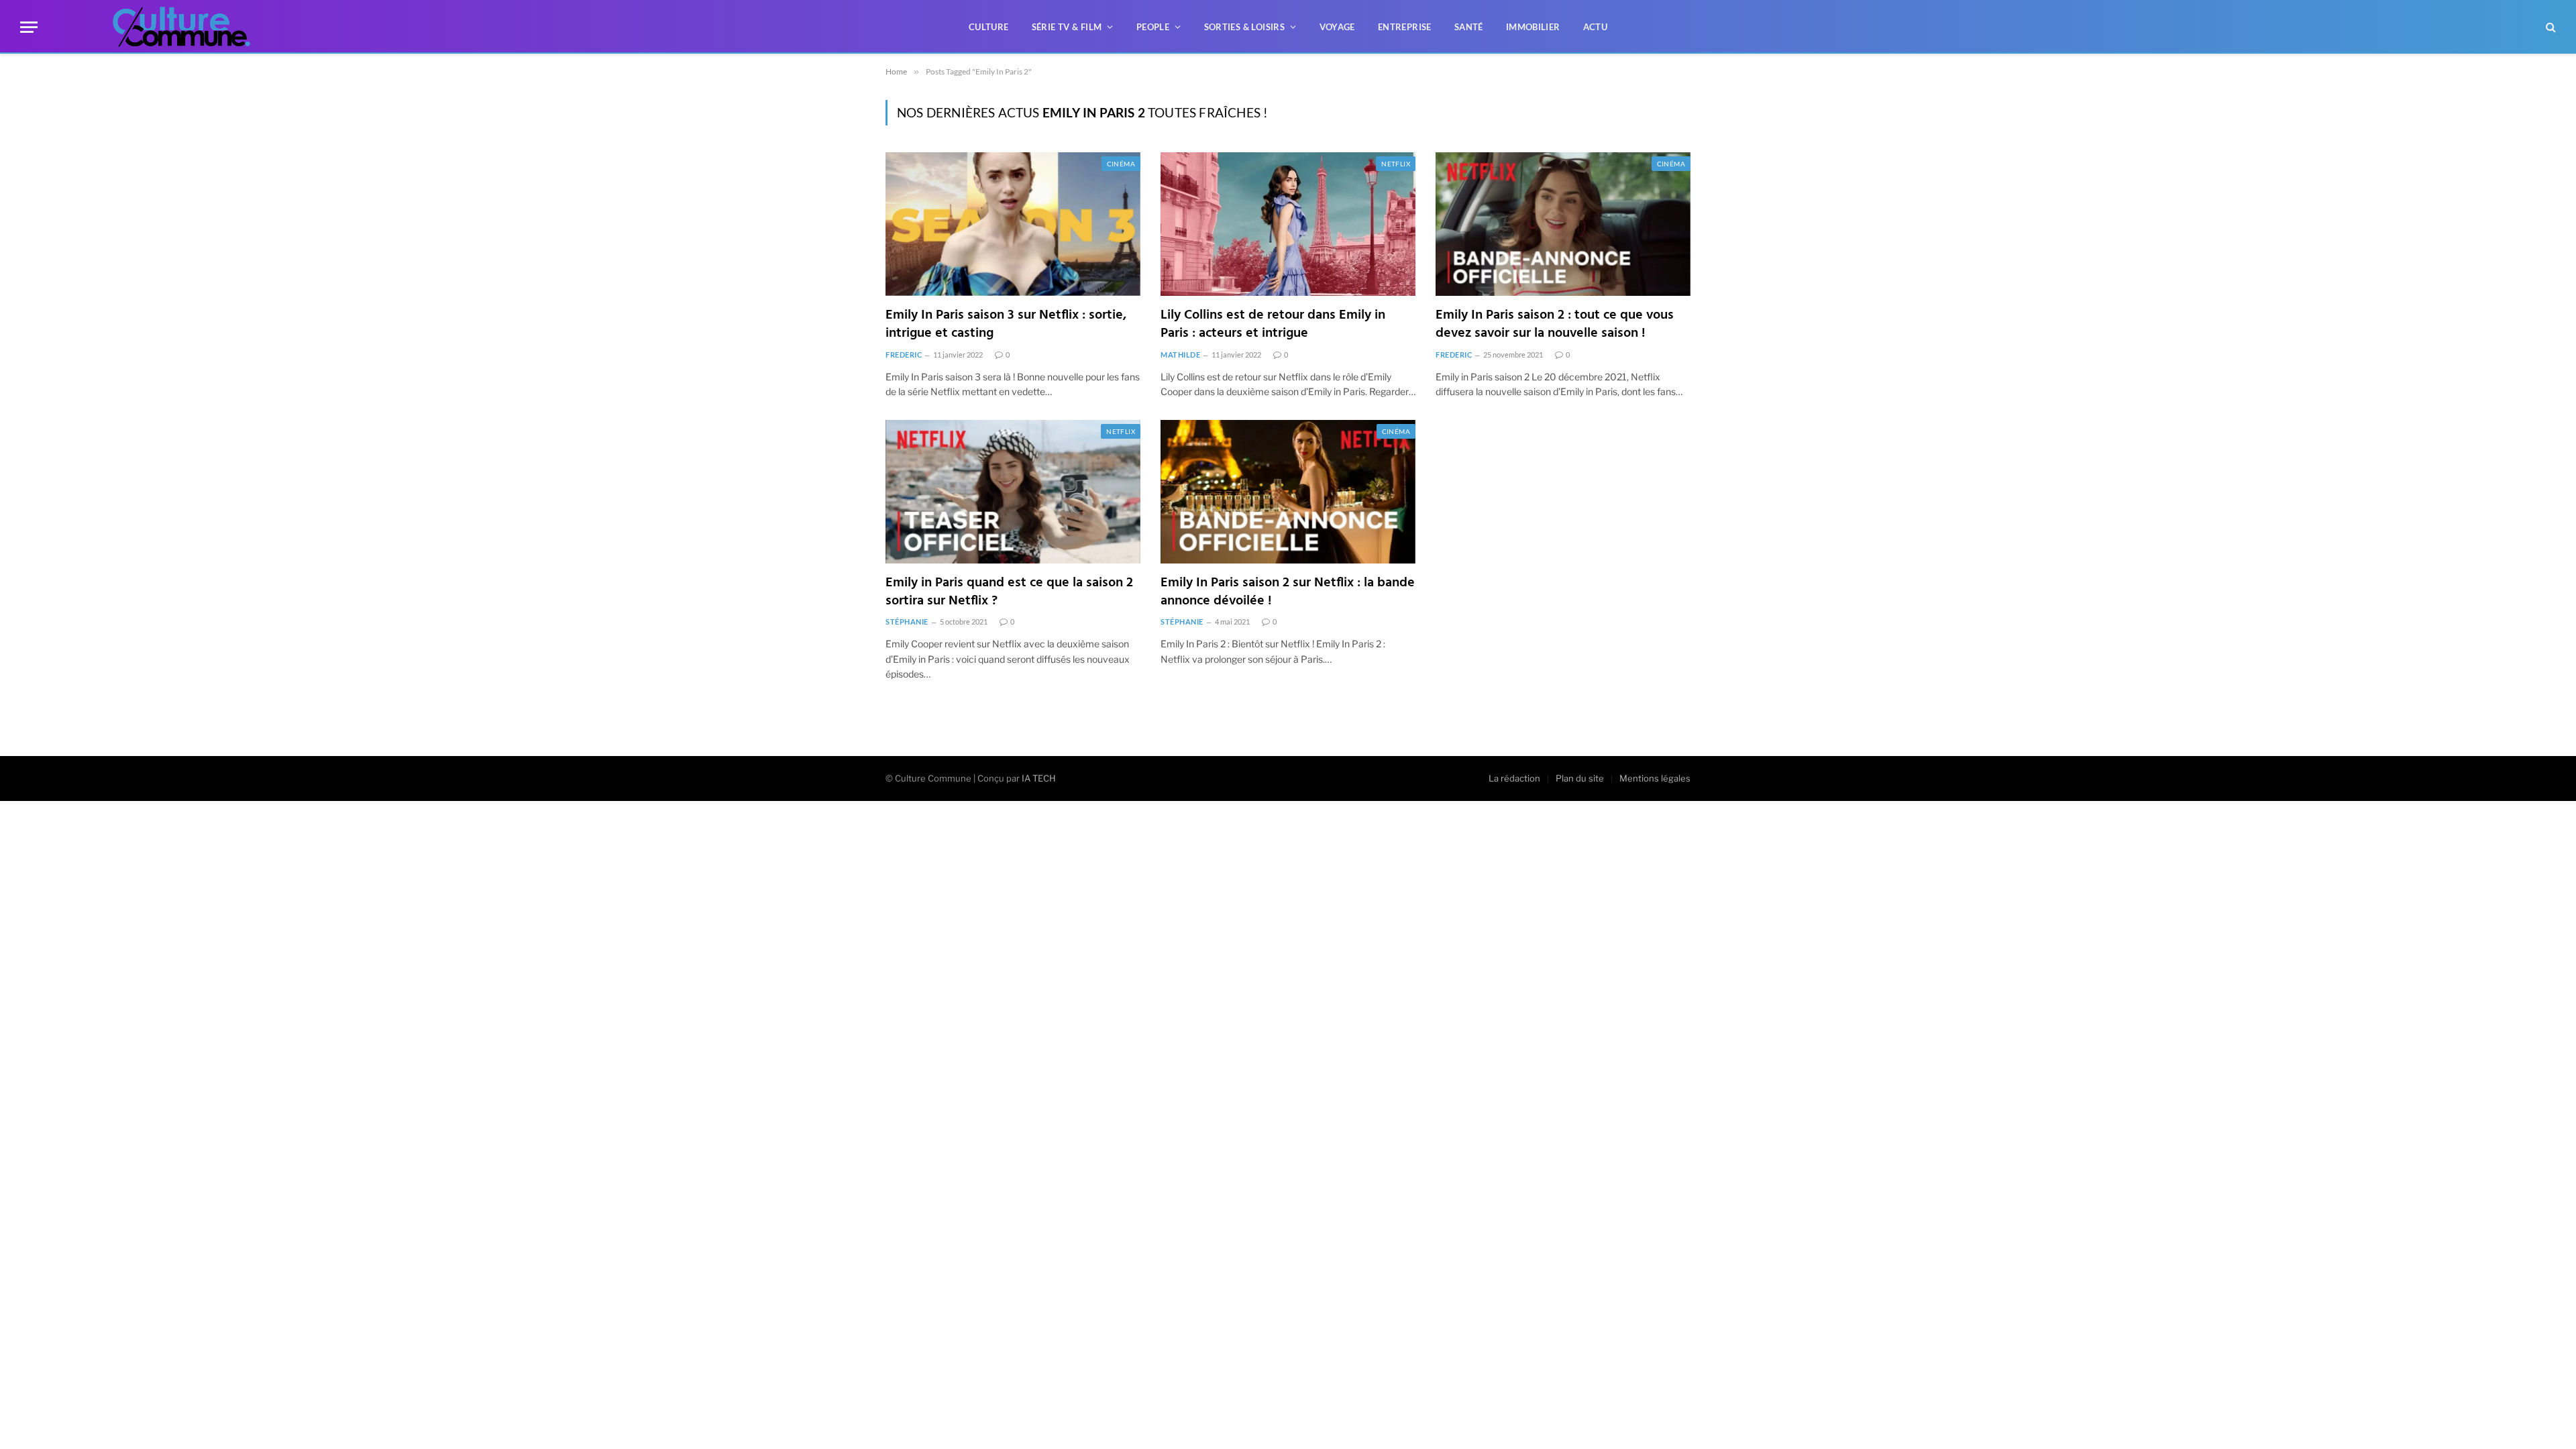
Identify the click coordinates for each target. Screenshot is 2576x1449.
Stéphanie (907, 622)
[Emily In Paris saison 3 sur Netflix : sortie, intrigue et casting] (1013, 224)
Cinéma (1121, 164)
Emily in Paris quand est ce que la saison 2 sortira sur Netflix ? (1009, 592)
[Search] (2550, 27)
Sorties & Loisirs (1245, 27)
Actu (1596, 27)
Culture (989, 27)
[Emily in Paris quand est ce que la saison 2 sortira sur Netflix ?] (1013, 492)
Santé (1469, 27)
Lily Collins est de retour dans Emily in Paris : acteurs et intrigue (1273, 325)
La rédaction (1514, 778)
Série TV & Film (1067, 27)
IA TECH (1039, 778)
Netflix (1396, 164)
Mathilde (1180, 355)
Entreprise (1405, 27)
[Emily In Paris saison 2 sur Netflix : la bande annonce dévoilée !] (1288, 492)
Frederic (904, 355)
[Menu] (29, 27)
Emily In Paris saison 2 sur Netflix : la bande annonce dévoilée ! (1288, 592)
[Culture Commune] (181, 27)
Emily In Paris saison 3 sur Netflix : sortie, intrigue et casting (1006, 325)
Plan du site (1580, 778)
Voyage (1337, 27)
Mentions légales (1655, 778)
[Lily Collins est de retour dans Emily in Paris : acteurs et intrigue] (1288, 224)
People (1153, 27)
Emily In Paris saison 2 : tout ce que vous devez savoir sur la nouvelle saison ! (1555, 325)
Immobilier (1533, 27)
